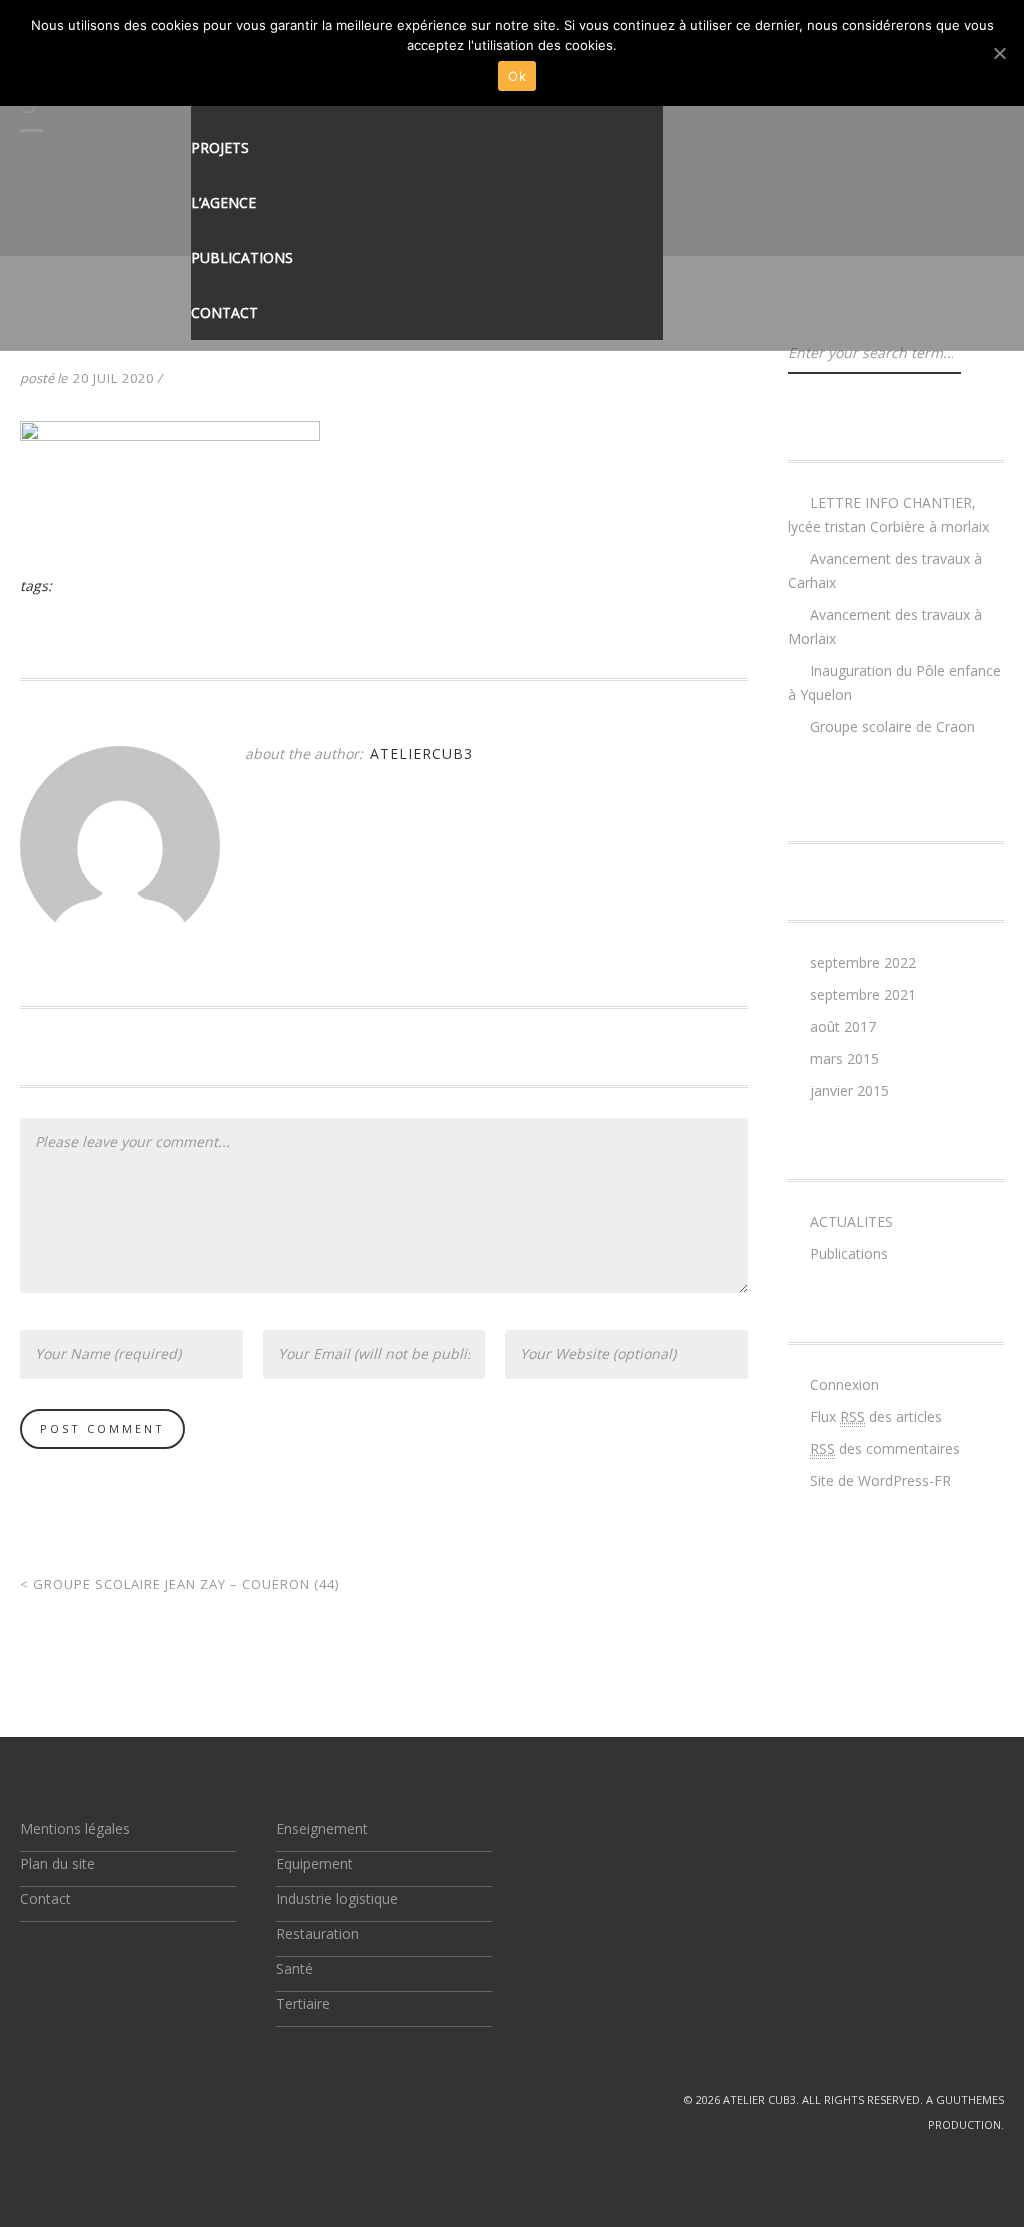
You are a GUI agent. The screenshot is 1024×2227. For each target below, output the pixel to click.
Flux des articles (876, 1416)
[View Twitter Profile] (28, 2099)
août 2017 (843, 1026)
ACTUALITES (851, 1221)
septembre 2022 (863, 962)
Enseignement (322, 1828)
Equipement (314, 1863)
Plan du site (57, 1863)
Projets (220, 147)
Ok (517, 76)
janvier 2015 (849, 1090)
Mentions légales (75, 1828)
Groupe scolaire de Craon (892, 726)
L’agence (223, 202)
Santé (294, 1968)
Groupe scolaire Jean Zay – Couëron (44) (179, 1584)
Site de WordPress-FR (880, 1480)
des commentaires (885, 1448)
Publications (242, 257)
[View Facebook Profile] (74, 2099)
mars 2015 (844, 1058)
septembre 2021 (863, 994)
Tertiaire (303, 2003)
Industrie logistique (337, 1898)
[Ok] (999, 53)
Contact (224, 312)
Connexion (844, 1384)
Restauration (317, 1933)
